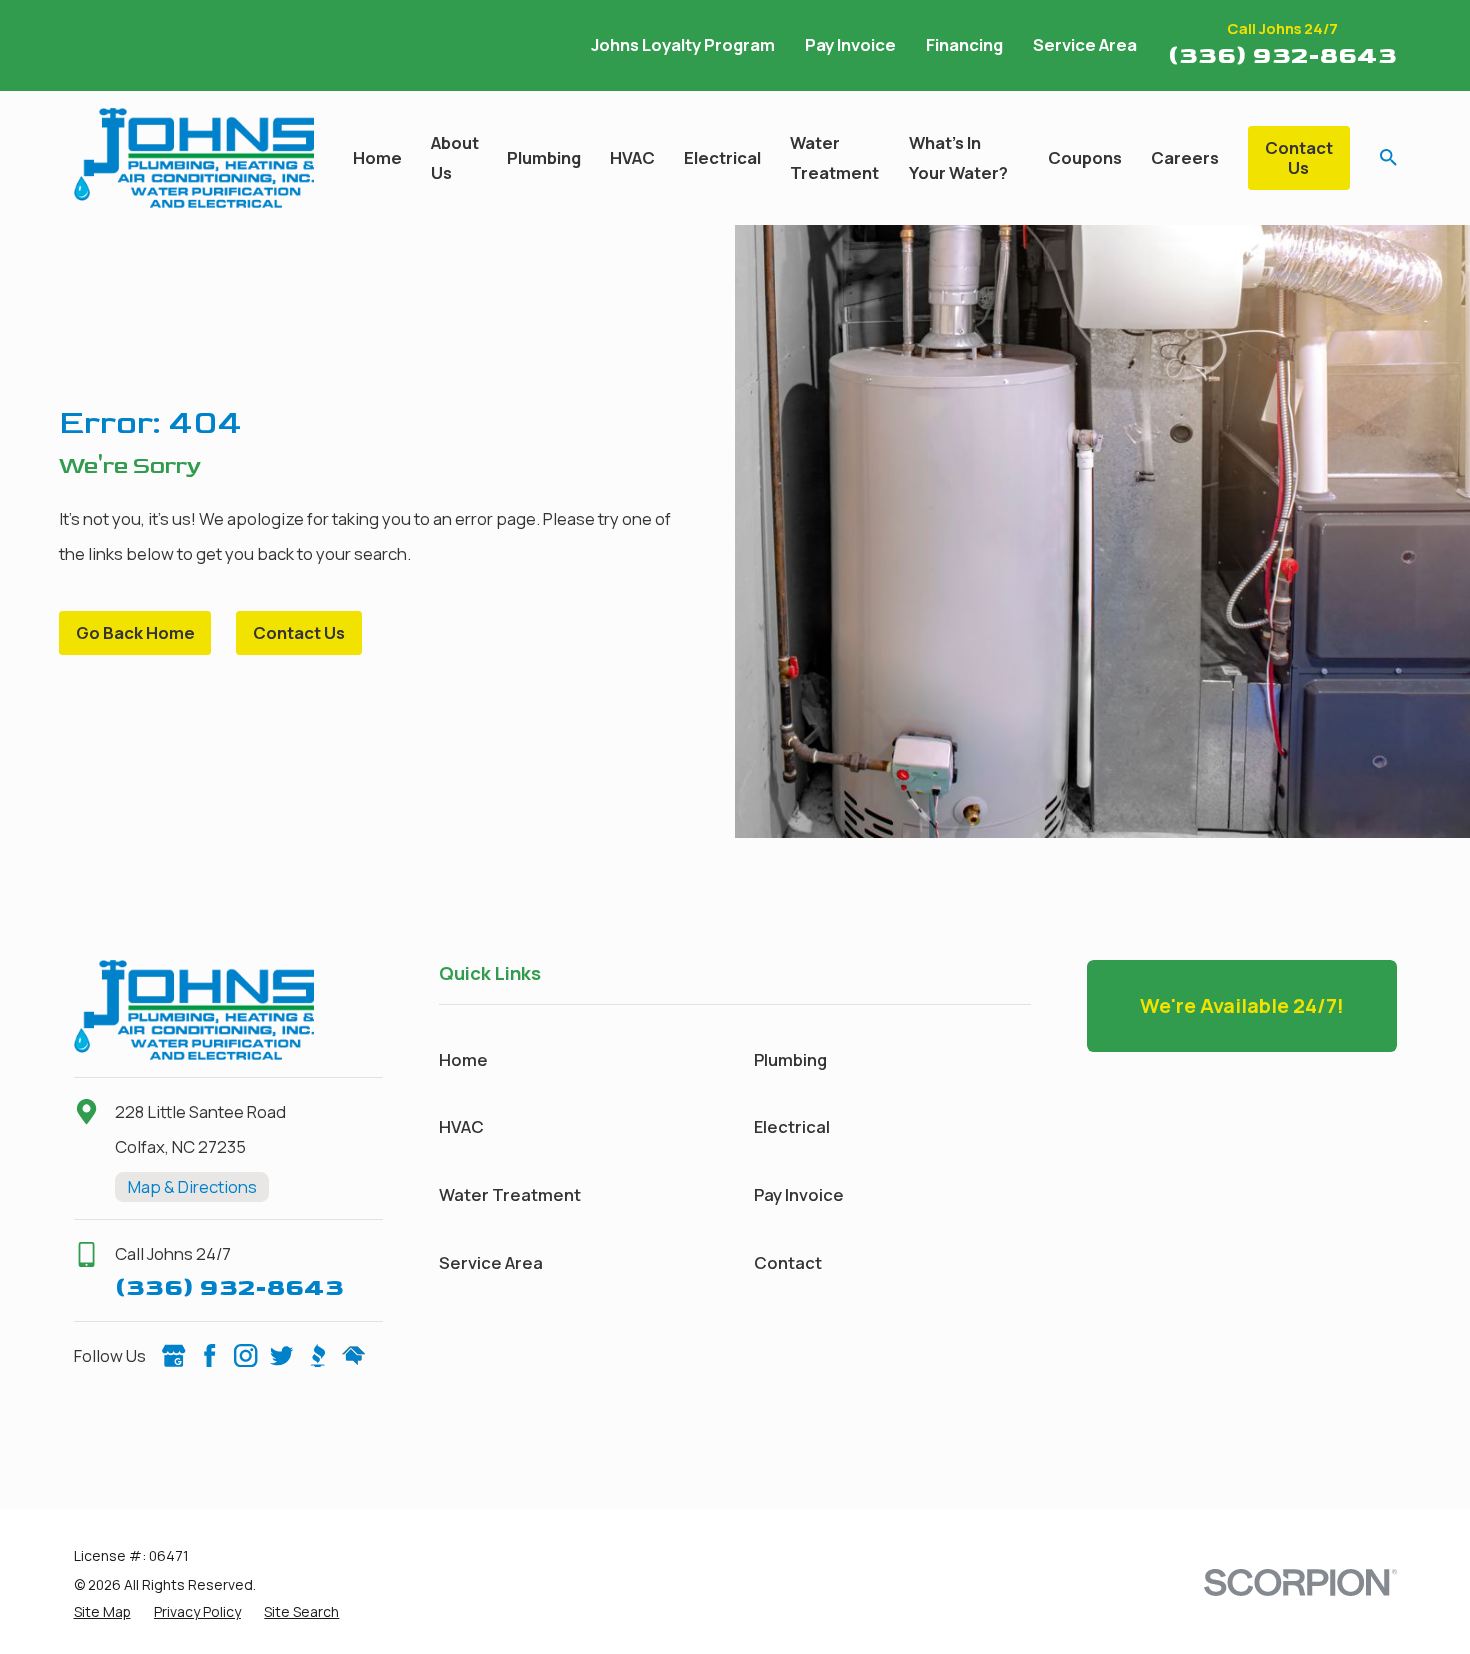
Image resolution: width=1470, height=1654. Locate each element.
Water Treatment (510, 1194)
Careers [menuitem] (1185, 157)
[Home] (194, 158)
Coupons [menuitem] (1085, 157)
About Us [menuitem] (455, 157)
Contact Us (1299, 157)
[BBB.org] (317, 1355)
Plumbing (790, 1059)
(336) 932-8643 (1282, 55)
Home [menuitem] (377, 157)
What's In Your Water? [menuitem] (958, 157)
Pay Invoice (850, 44)
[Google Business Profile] (173, 1355)
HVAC (461, 1126)
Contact (788, 1262)
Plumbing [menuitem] (544, 157)
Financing (964, 44)
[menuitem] (102, 1611)
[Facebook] (209, 1355)
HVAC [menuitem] (632, 157)
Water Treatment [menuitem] (834, 157)
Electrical (792, 1126)
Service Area (1085, 44)
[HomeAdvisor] (353, 1355)
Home (463, 1059)
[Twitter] (281, 1355)
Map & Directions (192, 1186)
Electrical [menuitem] (722, 157)
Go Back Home (135, 632)
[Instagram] (245, 1355)
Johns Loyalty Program (683, 44)
